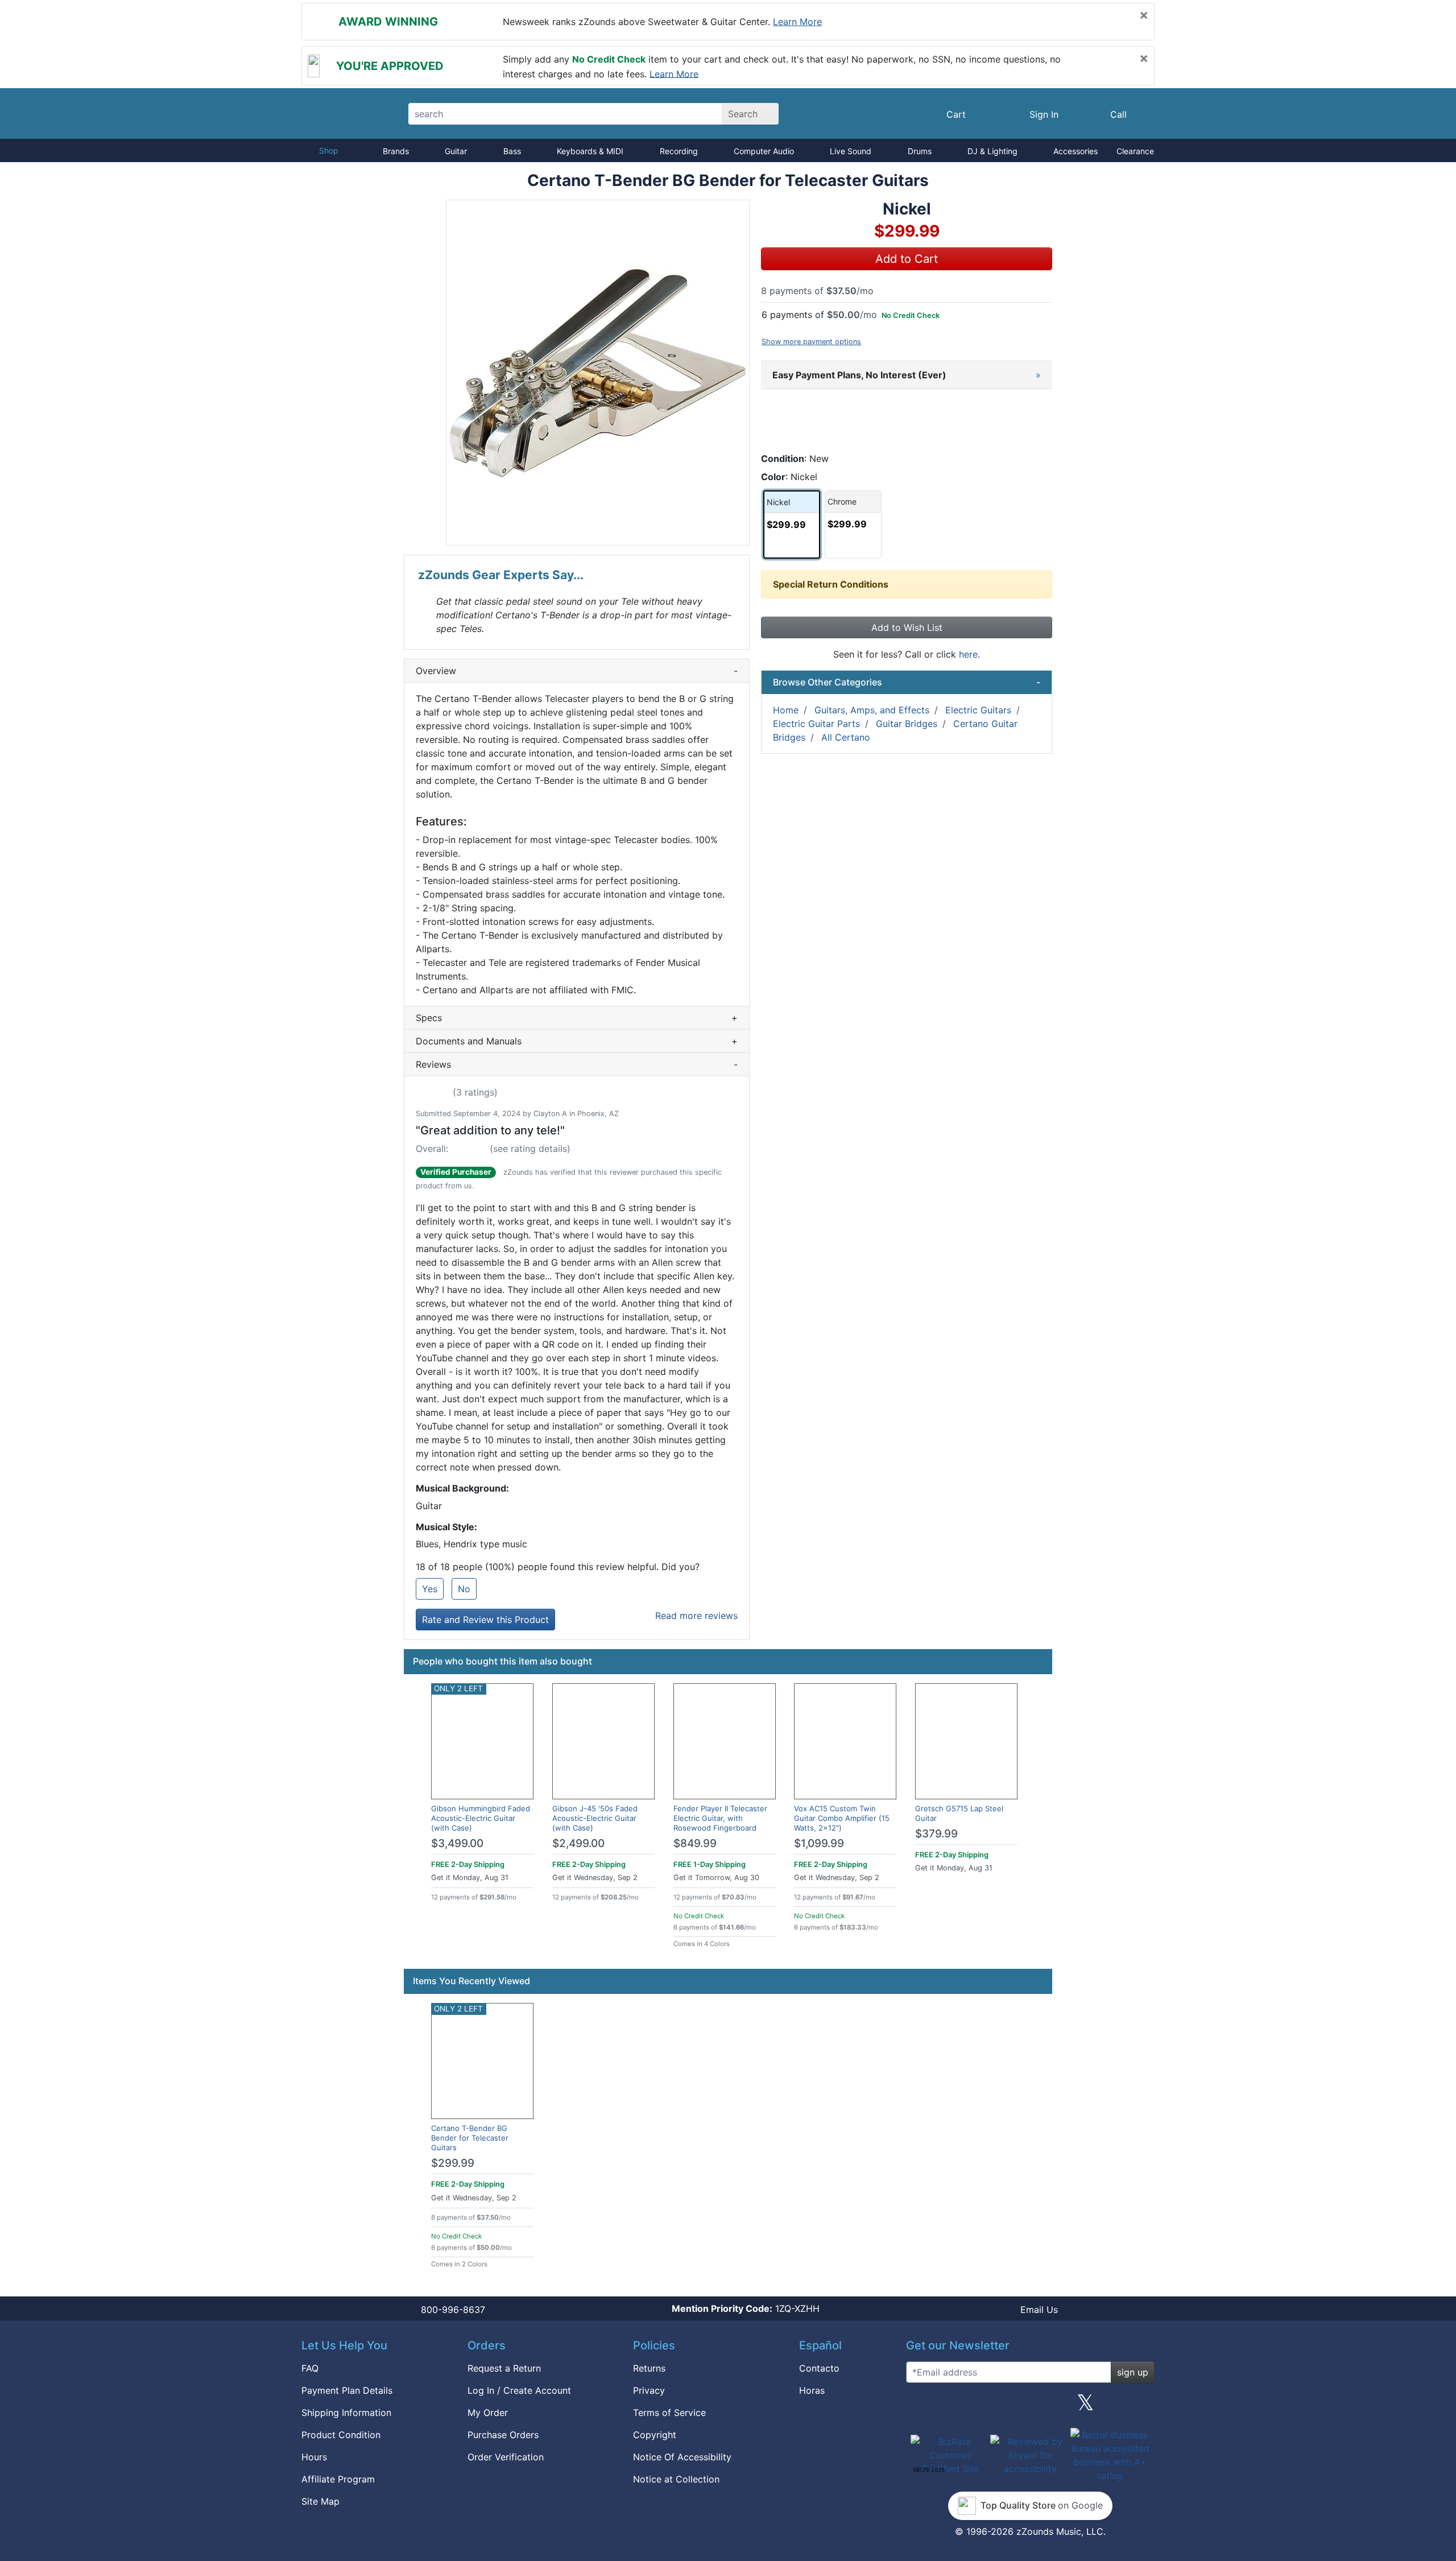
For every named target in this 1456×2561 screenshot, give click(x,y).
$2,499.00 (578, 1843)
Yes (430, 1589)
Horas (812, 2390)
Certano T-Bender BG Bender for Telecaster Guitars (470, 2138)
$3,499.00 (457, 1843)
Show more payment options (811, 342)
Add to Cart (907, 259)
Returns (649, 2368)
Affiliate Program (338, 2479)
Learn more (797, 22)
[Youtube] (1141, 2407)
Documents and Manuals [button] (577, 1041)
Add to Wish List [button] (907, 627)
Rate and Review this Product (485, 1620)
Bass (512, 151)
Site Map (320, 2501)
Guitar (456, 151)
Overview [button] (577, 671)
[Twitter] (1085, 2407)
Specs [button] (577, 1018)
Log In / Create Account (519, 2390)
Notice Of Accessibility (682, 2457)
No (464, 1589)
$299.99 (453, 2163)
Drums (920, 151)
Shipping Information (346, 2413)
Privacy (649, 2390)
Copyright (655, 2435)
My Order (488, 2413)
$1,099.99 (819, 1843)
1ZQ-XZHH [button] (746, 2308)
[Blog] (919, 2407)
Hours (314, 2457)
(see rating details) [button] (530, 1149)
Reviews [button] (577, 1064)
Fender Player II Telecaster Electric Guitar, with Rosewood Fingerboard (720, 1818)
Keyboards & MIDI (590, 151)
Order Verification (506, 2457)
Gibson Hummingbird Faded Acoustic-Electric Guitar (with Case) (481, 1818)
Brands (396, 151)
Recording (679, 151)
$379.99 (936, 1834)
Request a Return (504, 2368)
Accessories (1076, 151)
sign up (1133, 2372)
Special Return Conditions (831, 584)
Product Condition (341, 2435)
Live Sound (851, 151)
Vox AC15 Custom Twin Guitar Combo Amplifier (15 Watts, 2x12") (842, 1818)
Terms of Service (669, 2413)
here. (969, 654)
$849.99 (695, 1843)
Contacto (819, 2368)
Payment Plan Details (347, 2390)
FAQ (310, 2368)
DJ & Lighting (992, 151)
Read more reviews (696, 1616)
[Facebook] (974, 2407)
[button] (598, 373)
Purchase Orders (503, 2435)
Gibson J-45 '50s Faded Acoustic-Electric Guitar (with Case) (595, 1818)
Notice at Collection (676, 2479)
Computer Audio (764, 151)
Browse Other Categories (907, 682)
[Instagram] (1030, 2407)
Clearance (1135, 151)
